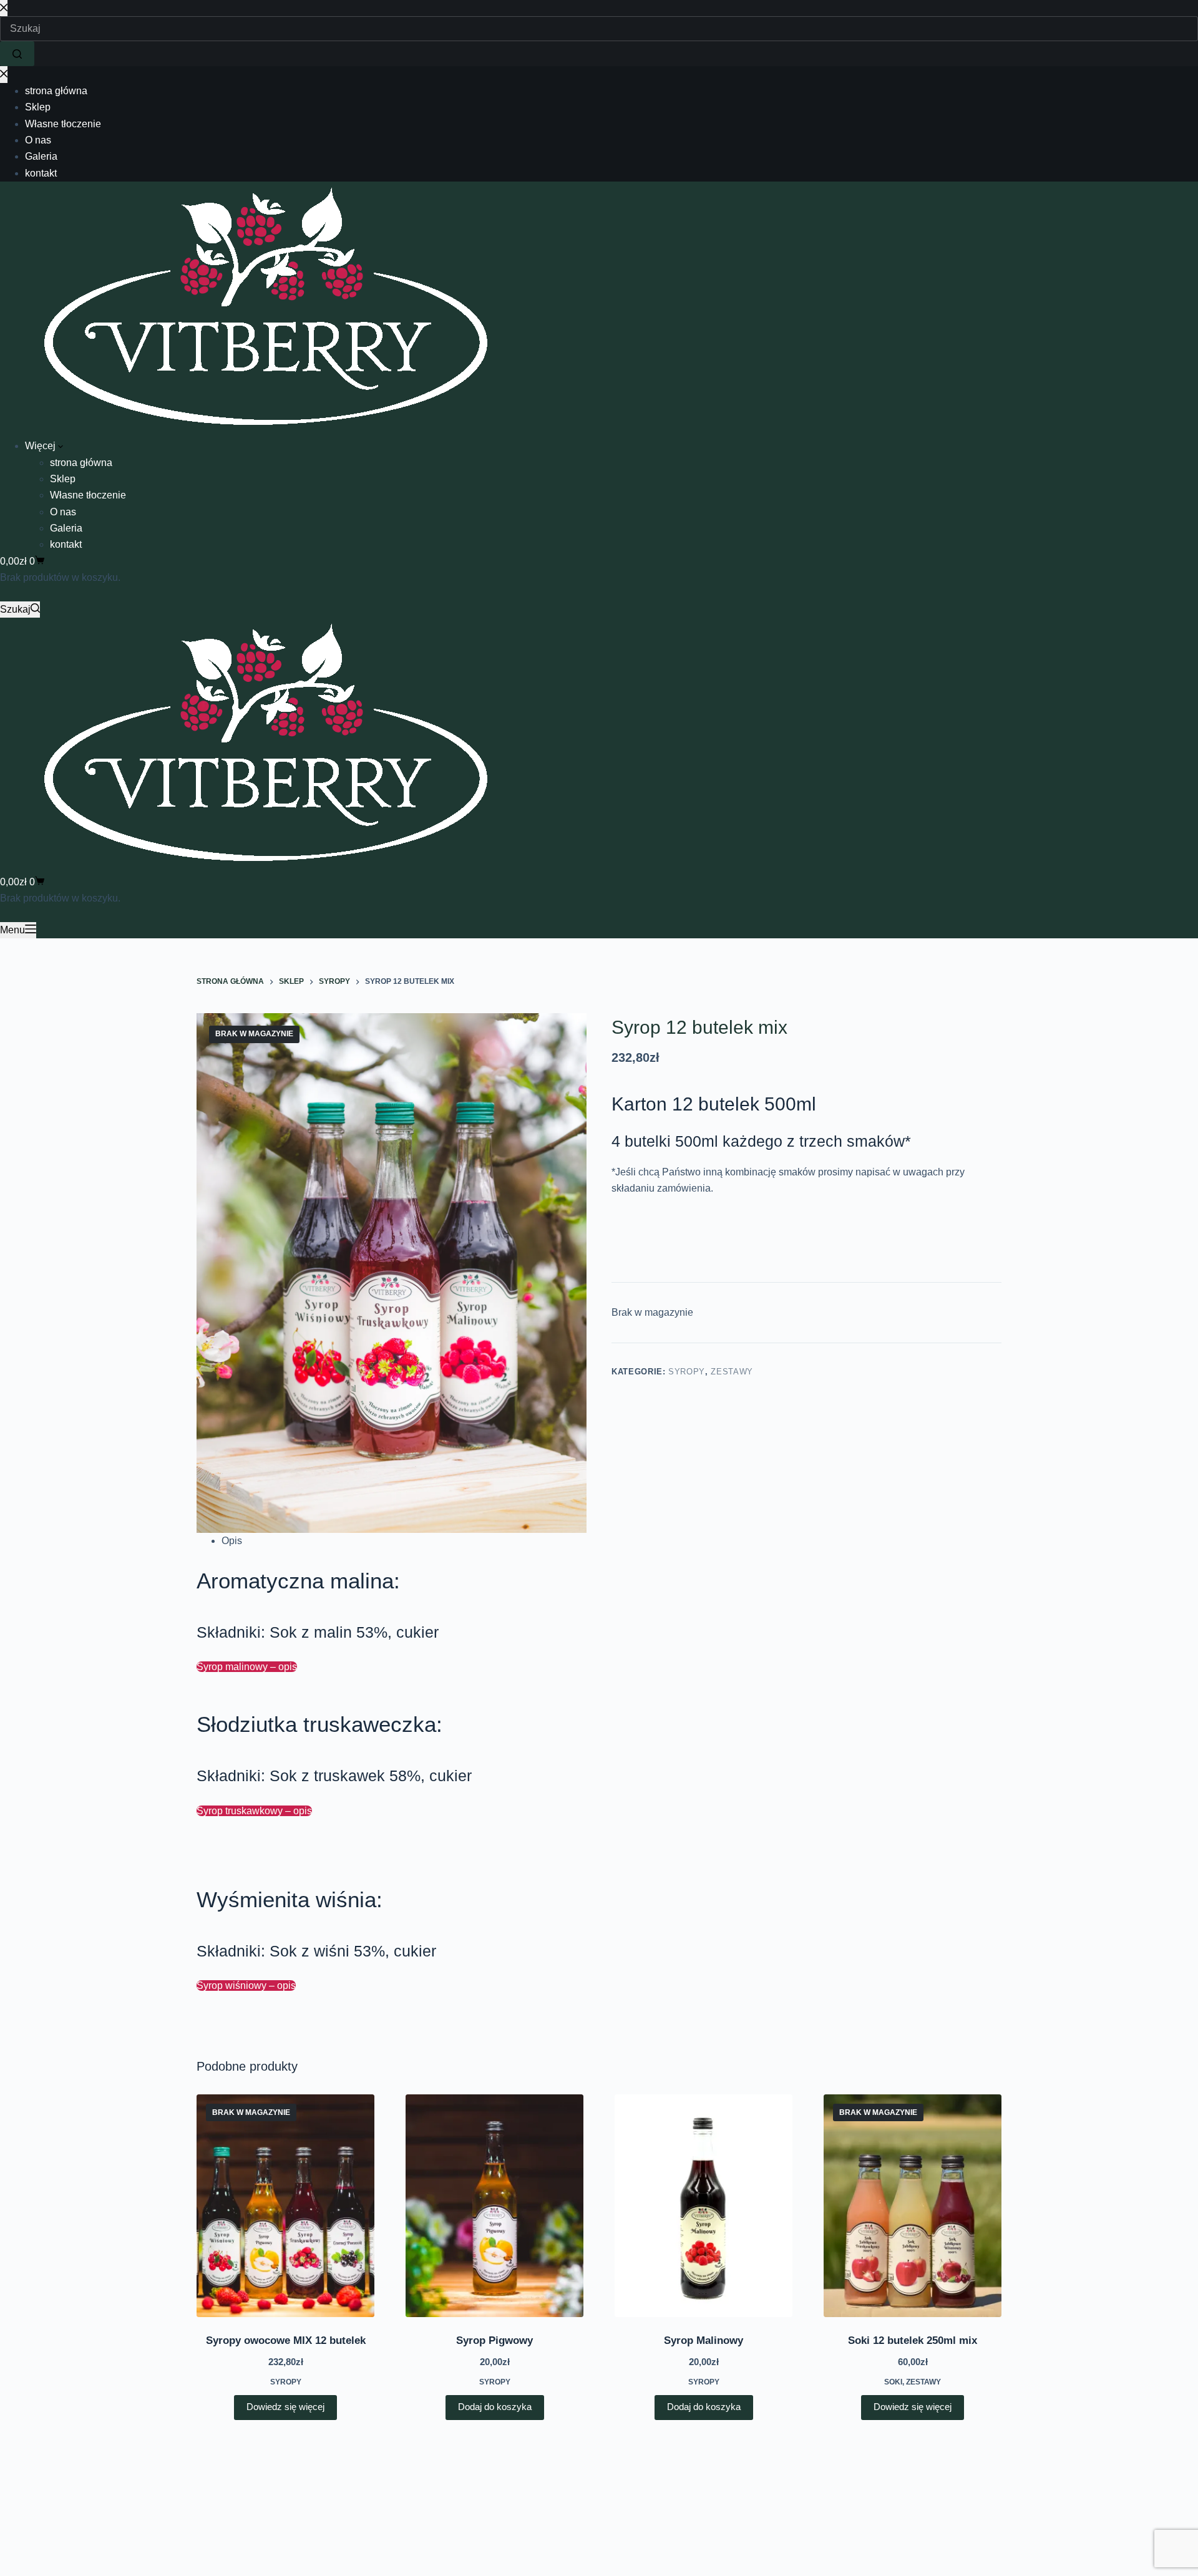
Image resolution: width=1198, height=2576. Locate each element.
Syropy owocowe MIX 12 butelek (286, 2340)
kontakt (66, 544)
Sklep (63, 479)
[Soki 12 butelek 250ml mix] (913, 2205)
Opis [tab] (232, 1541)
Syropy (687, 1372)
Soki (893, 2382)
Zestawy (732, 1372)
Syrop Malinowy (704, 2340)
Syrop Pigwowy (494, 2340)
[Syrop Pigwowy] (494, 2205)
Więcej (41, 446)
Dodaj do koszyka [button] (495, 2407)
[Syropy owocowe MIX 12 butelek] (285, 2205)
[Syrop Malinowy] (704, 2205)
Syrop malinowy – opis (247, 1667)
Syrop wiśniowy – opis (246, 1985)
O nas (63, 512)
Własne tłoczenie (88, 495)
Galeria (66, 528)
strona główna (81, 463)
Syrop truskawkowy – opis (254, 1811)
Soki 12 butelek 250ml (913, 2340)
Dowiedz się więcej (285, 2407)
